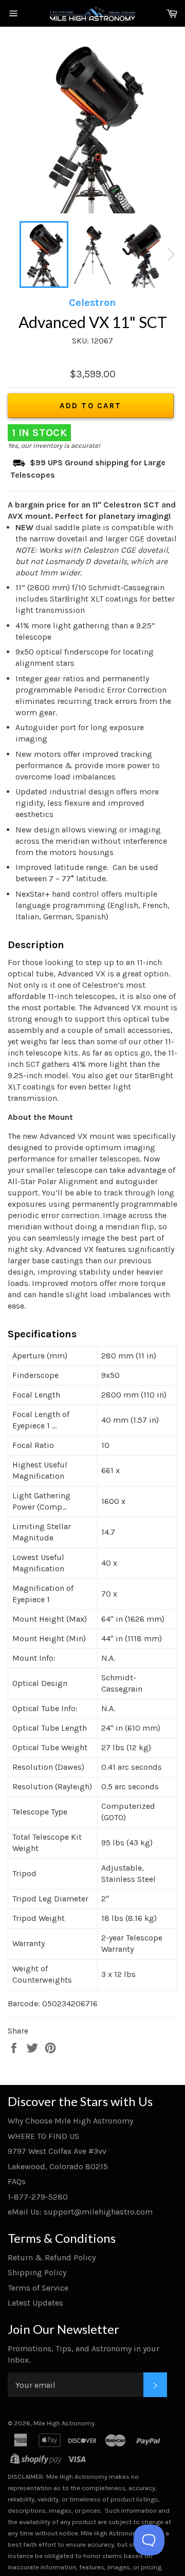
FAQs (17, 2181)
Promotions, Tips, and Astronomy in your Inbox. (84, 2354)
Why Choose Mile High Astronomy (70, 2121)
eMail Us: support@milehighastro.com (80, 2212)
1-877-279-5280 (38, 2197)
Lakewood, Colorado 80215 (58, 2166)
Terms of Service (38, 2288)
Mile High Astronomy (64, 2423)
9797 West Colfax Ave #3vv (57, 2151)
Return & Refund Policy (52, 2257)
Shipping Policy (37, 2272)
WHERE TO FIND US (43, 2136)
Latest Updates (35, 2303)
